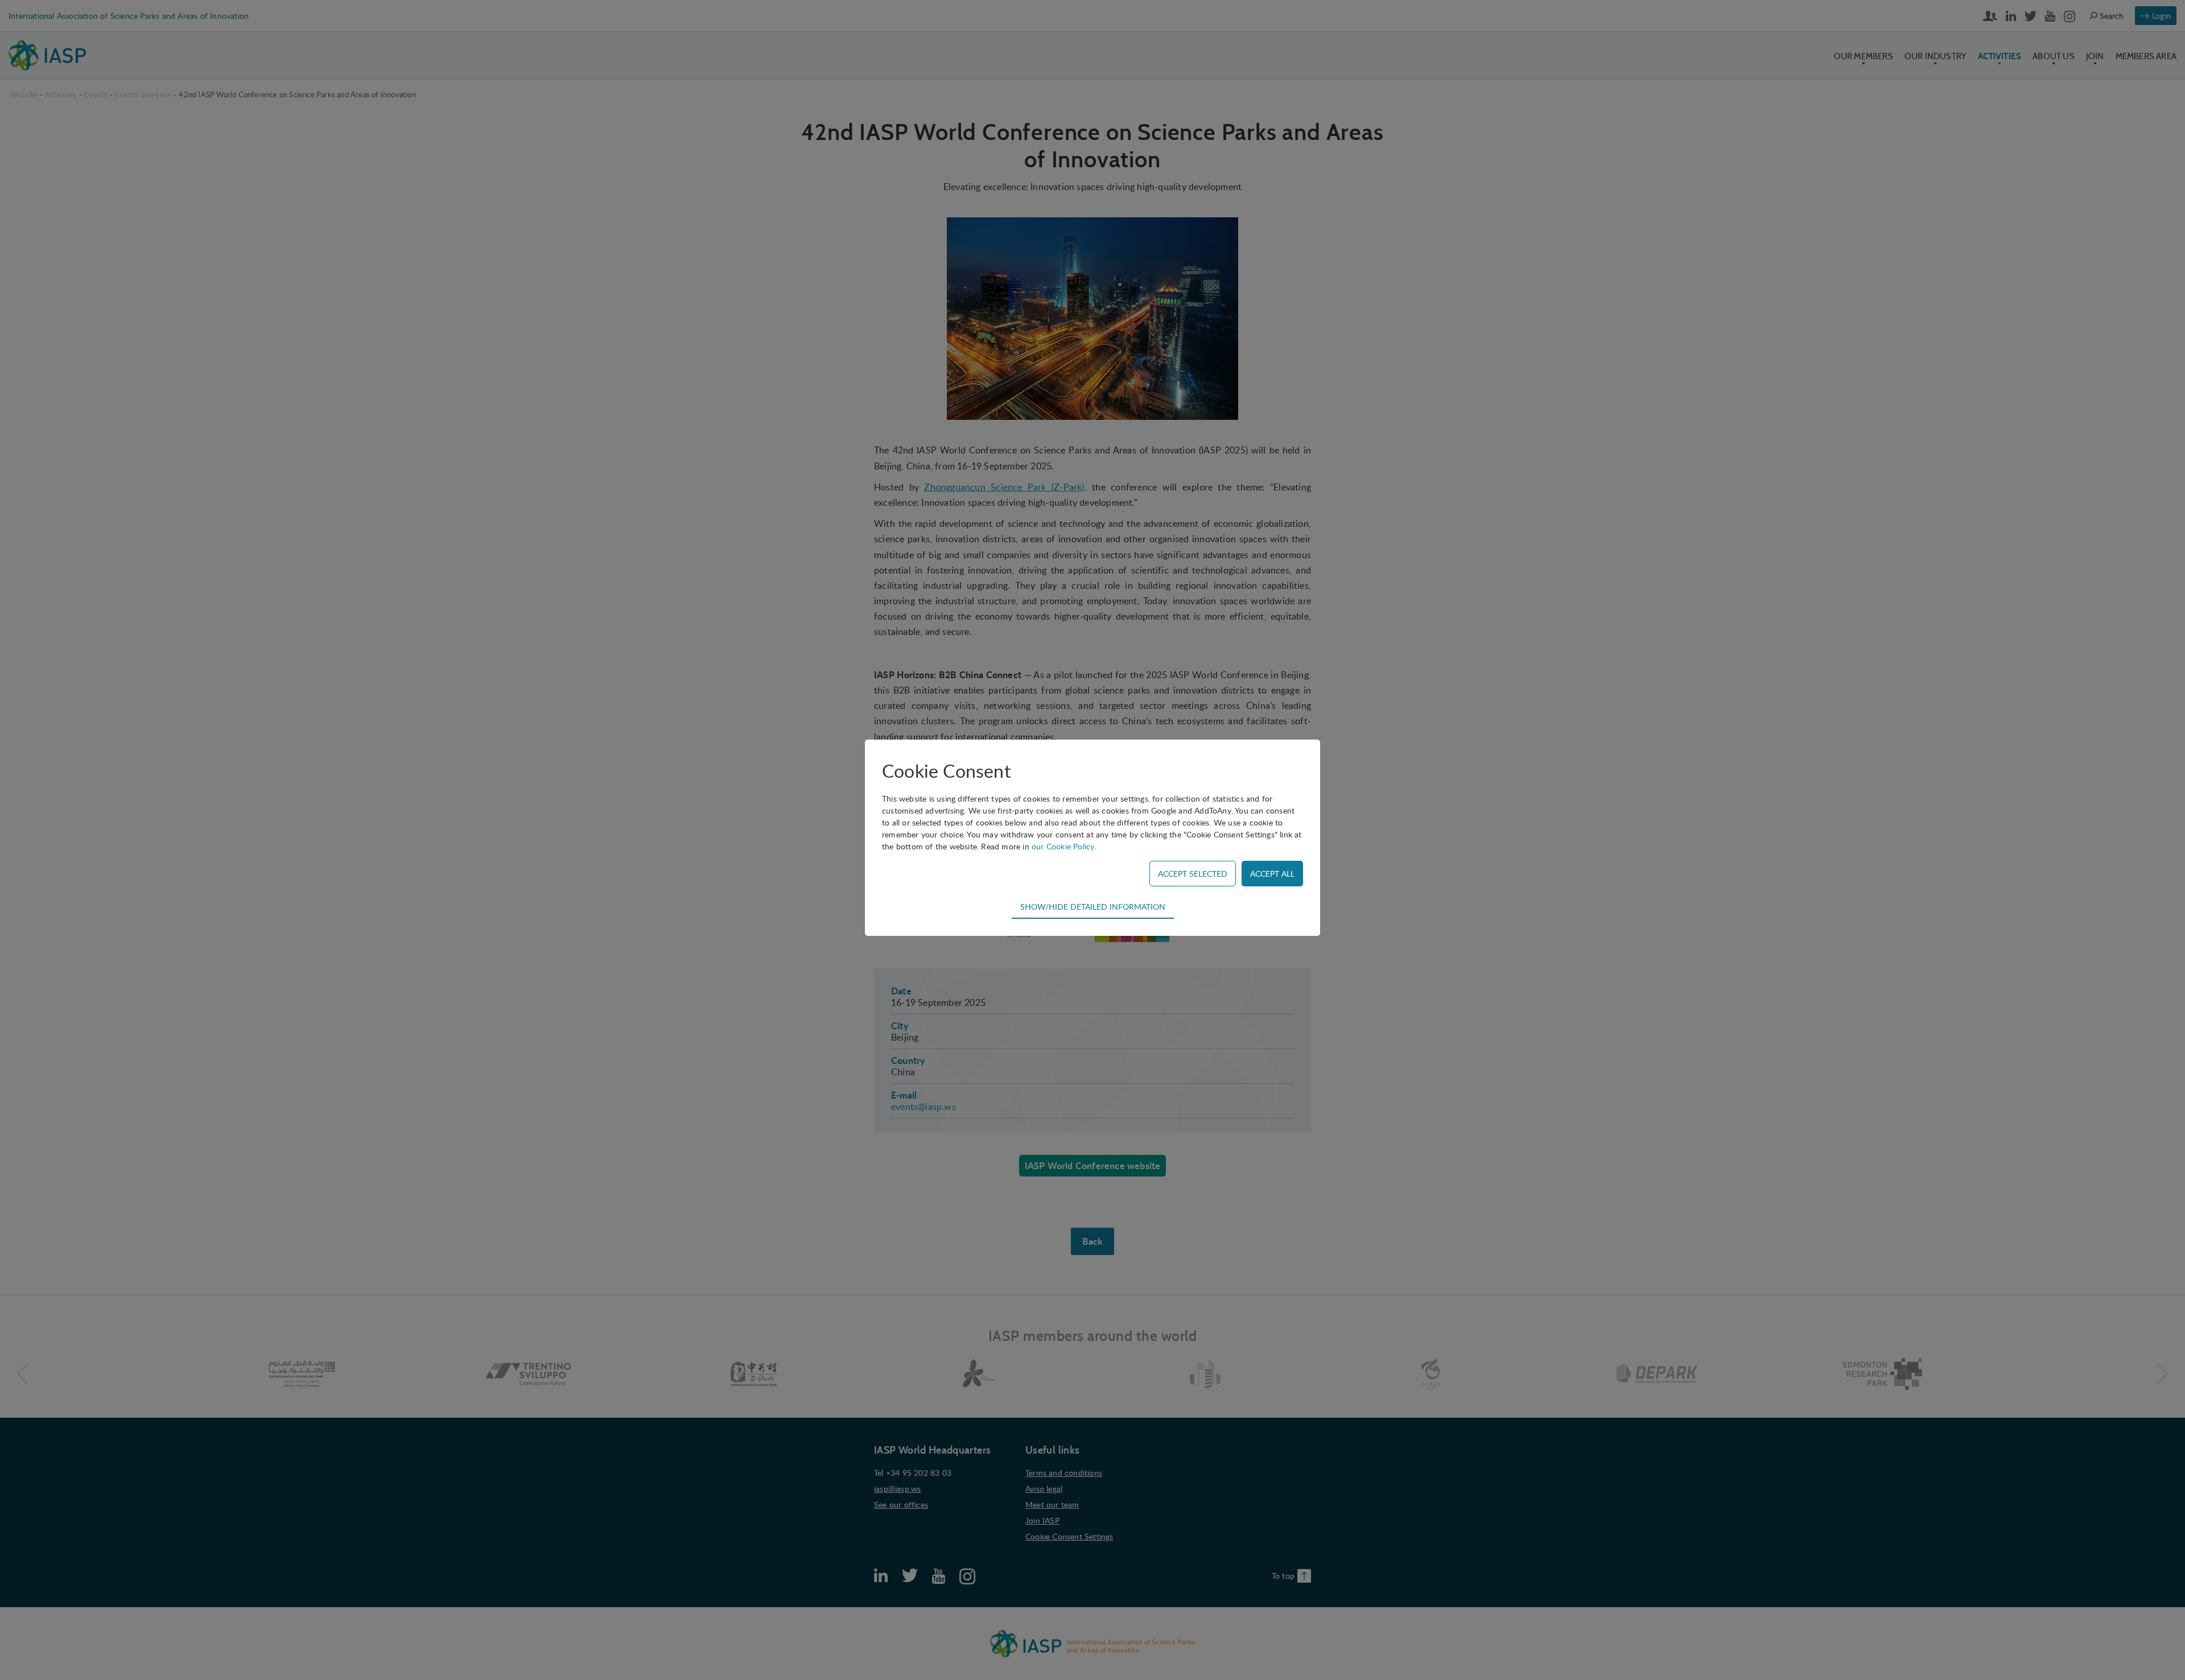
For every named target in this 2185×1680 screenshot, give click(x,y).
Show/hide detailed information (1093, 906)
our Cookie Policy (1063, 846)
